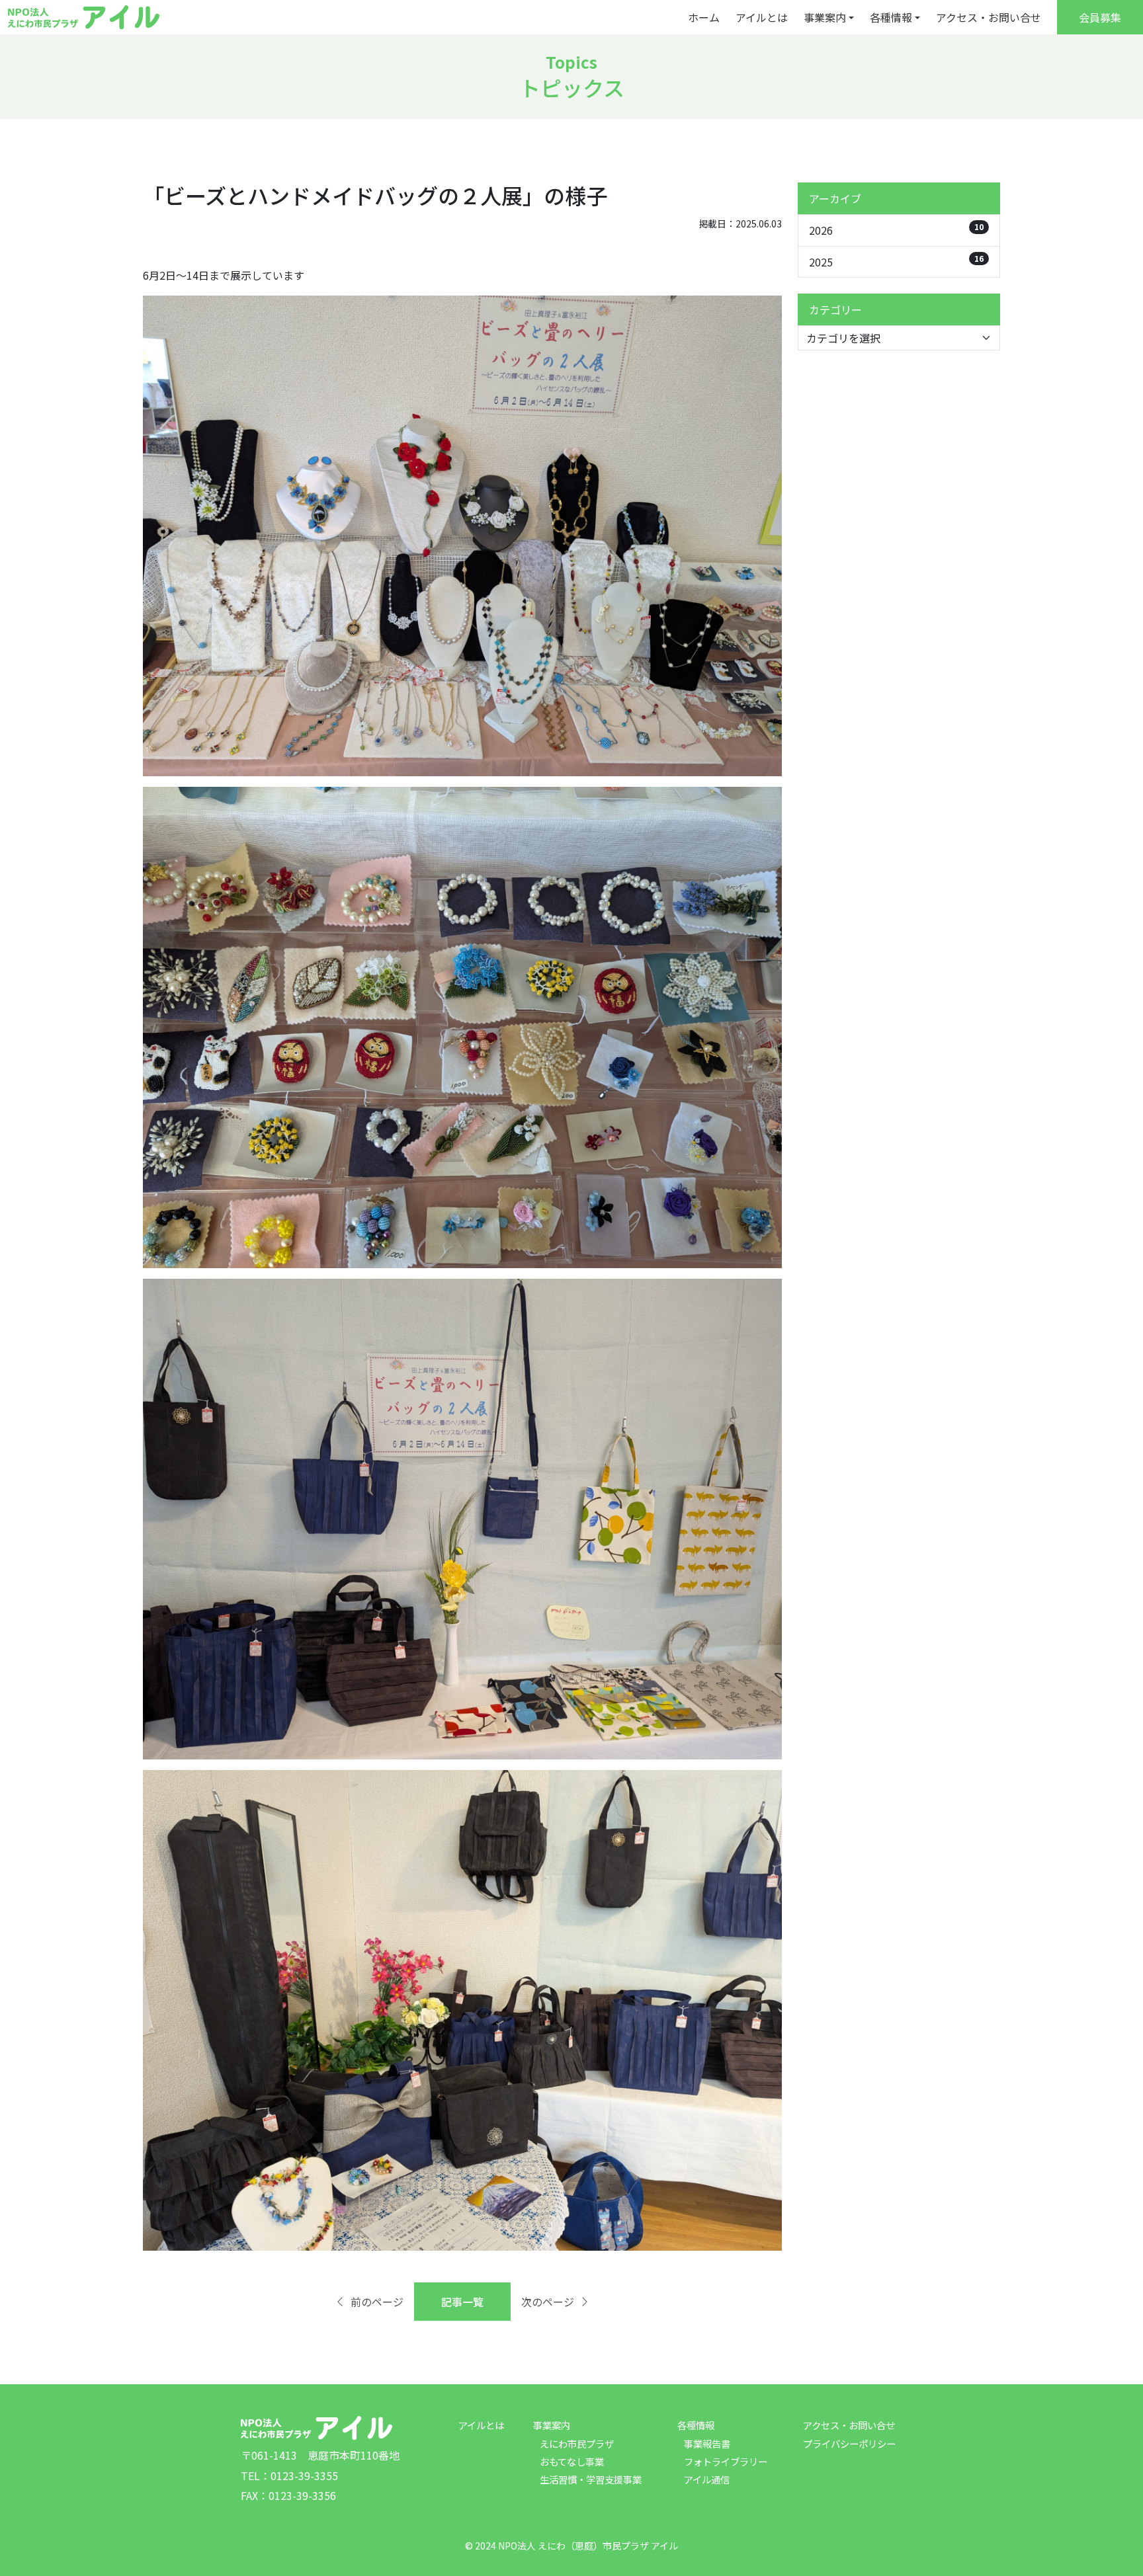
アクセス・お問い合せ (989, 17)
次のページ (548, 2302)
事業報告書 (707, 2443)
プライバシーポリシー (849, 2443)
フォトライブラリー (726, 2461)
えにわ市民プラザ (577, 2443)
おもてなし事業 (572, 2461)
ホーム (704, 17)
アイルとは (762, 17)
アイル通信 (707, 2479)
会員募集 (1100, 17)
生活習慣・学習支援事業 (591, 2479)
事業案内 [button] (825, 17)
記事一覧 (462, 2302)
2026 (896, 229)
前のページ (377, 2302)
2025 (896, 261)
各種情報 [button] (891, 17)
